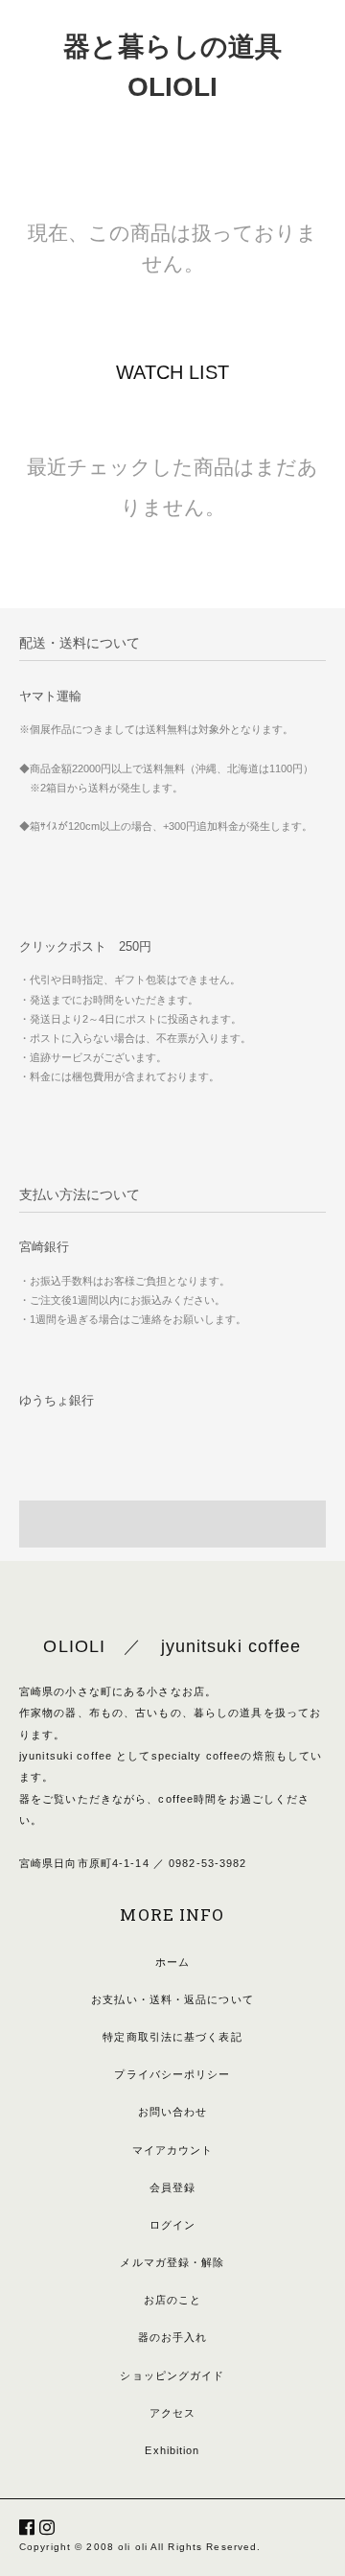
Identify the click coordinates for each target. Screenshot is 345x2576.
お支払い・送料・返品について (172, 1999)
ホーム (172, 1962)
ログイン (172, 2225)
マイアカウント (173, 2150)
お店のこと (173, 2300)
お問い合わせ (173, 2112)
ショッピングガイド (172, 2375)
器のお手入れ (173, 2337)
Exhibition (172, 2450)
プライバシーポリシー (172, 2074)
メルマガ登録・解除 (172, 2262)
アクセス (172, 2413)
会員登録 (172, 2187)
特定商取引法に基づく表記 (172, 2037)
